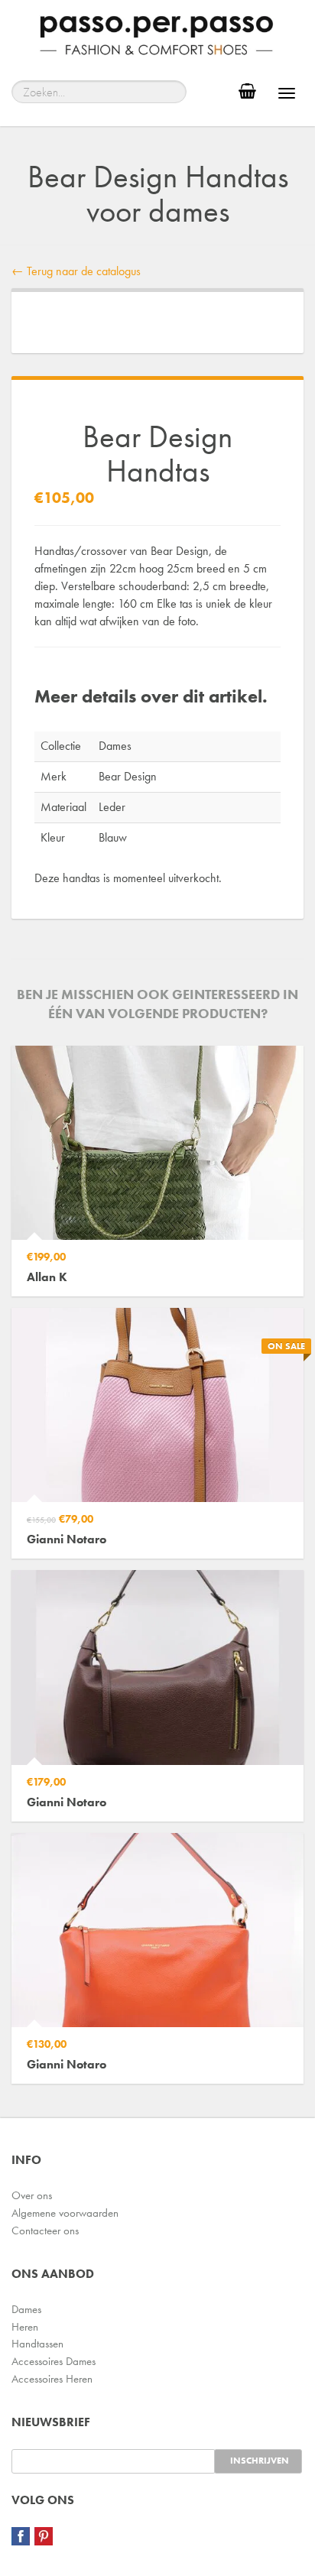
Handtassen (37, 2344)
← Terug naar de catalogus (76, 271)
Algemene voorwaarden (65, 2213)
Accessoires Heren (52, 2379)
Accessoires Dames (54, 2361)
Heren (25, 2327)
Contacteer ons (45, 2230)
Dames (26, 2309)
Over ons (32, 2195)
